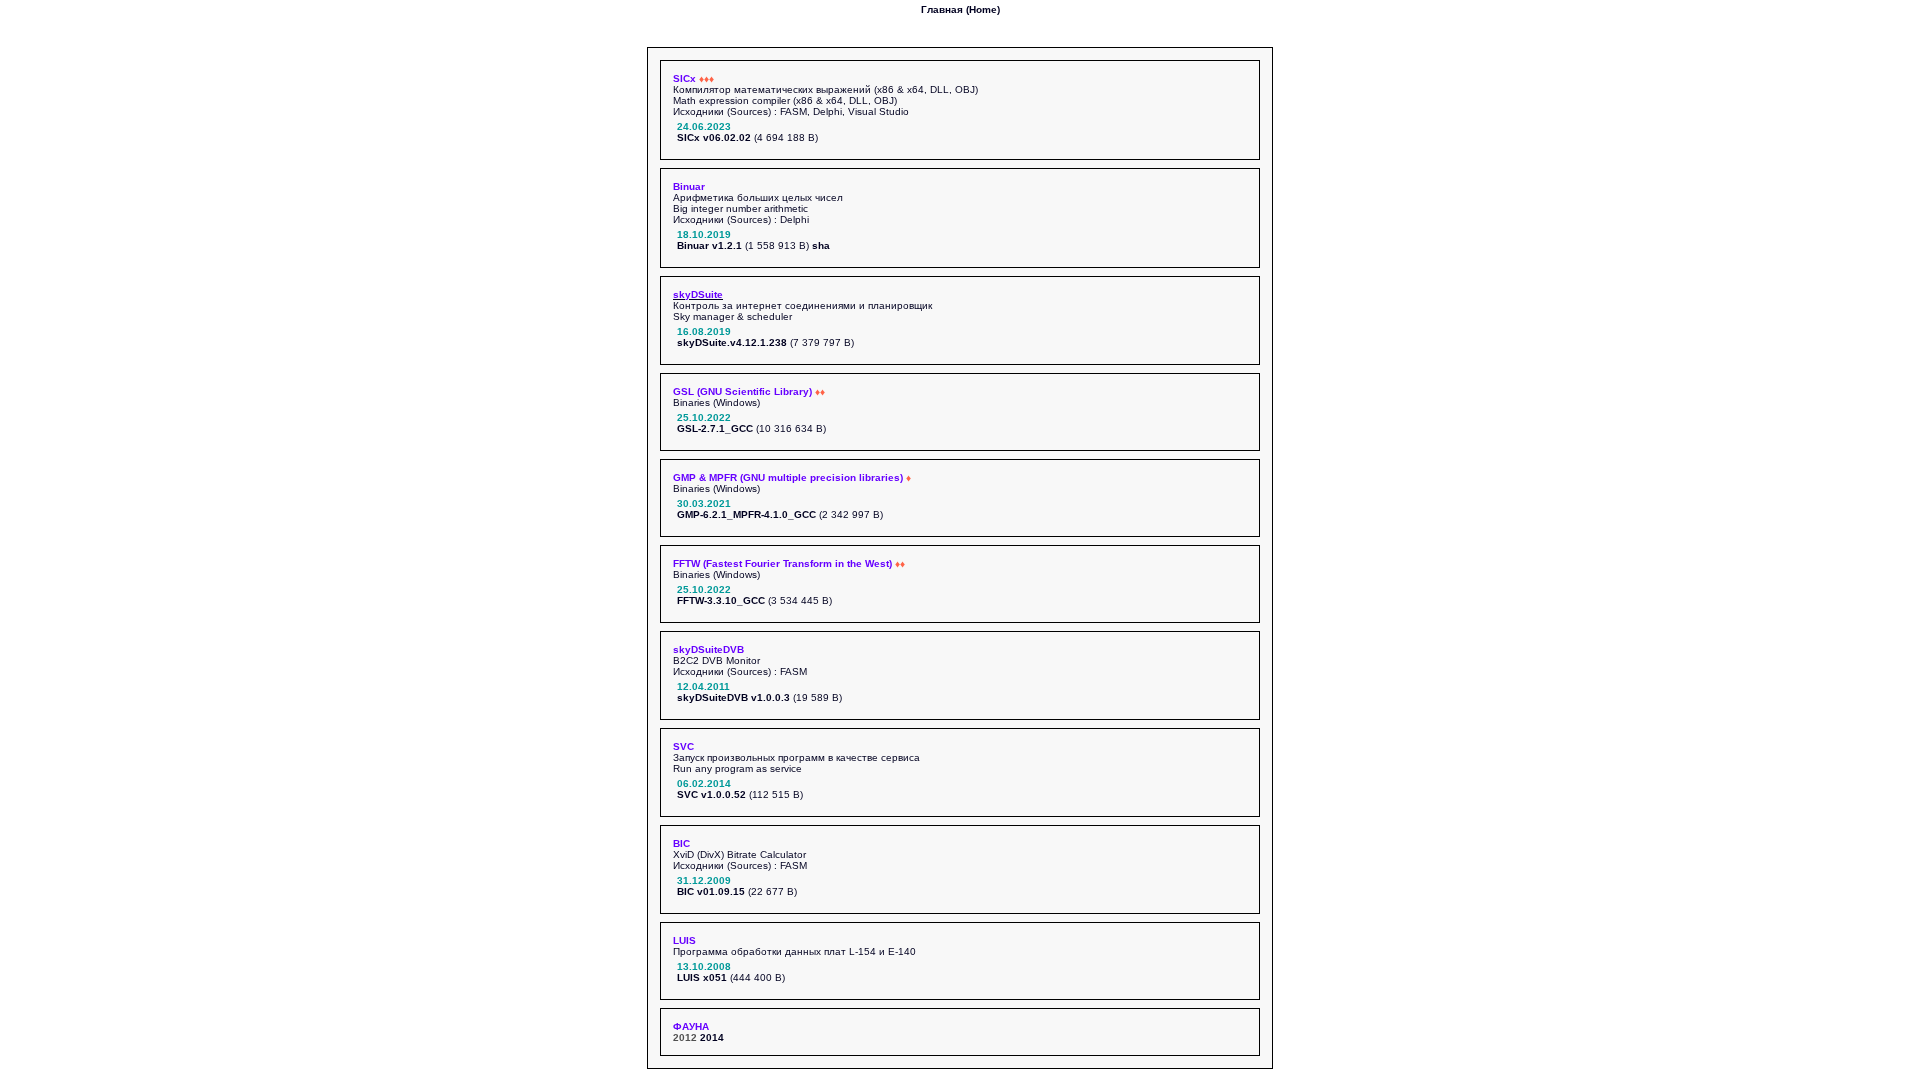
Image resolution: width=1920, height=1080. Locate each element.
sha (821, 245)
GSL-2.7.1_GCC (715, 428)
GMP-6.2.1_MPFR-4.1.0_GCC (746, 514)
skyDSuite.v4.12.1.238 (732, 342)
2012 (685, 1037)
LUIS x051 (702, 977)
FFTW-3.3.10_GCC (721, 600)
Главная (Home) (960, 9)
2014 (712, 1037)
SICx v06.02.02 (714, 137)
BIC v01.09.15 (711, 891)
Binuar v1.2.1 (709, 245)
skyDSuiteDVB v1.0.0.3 (733, 697)
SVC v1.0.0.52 (711, 794)
